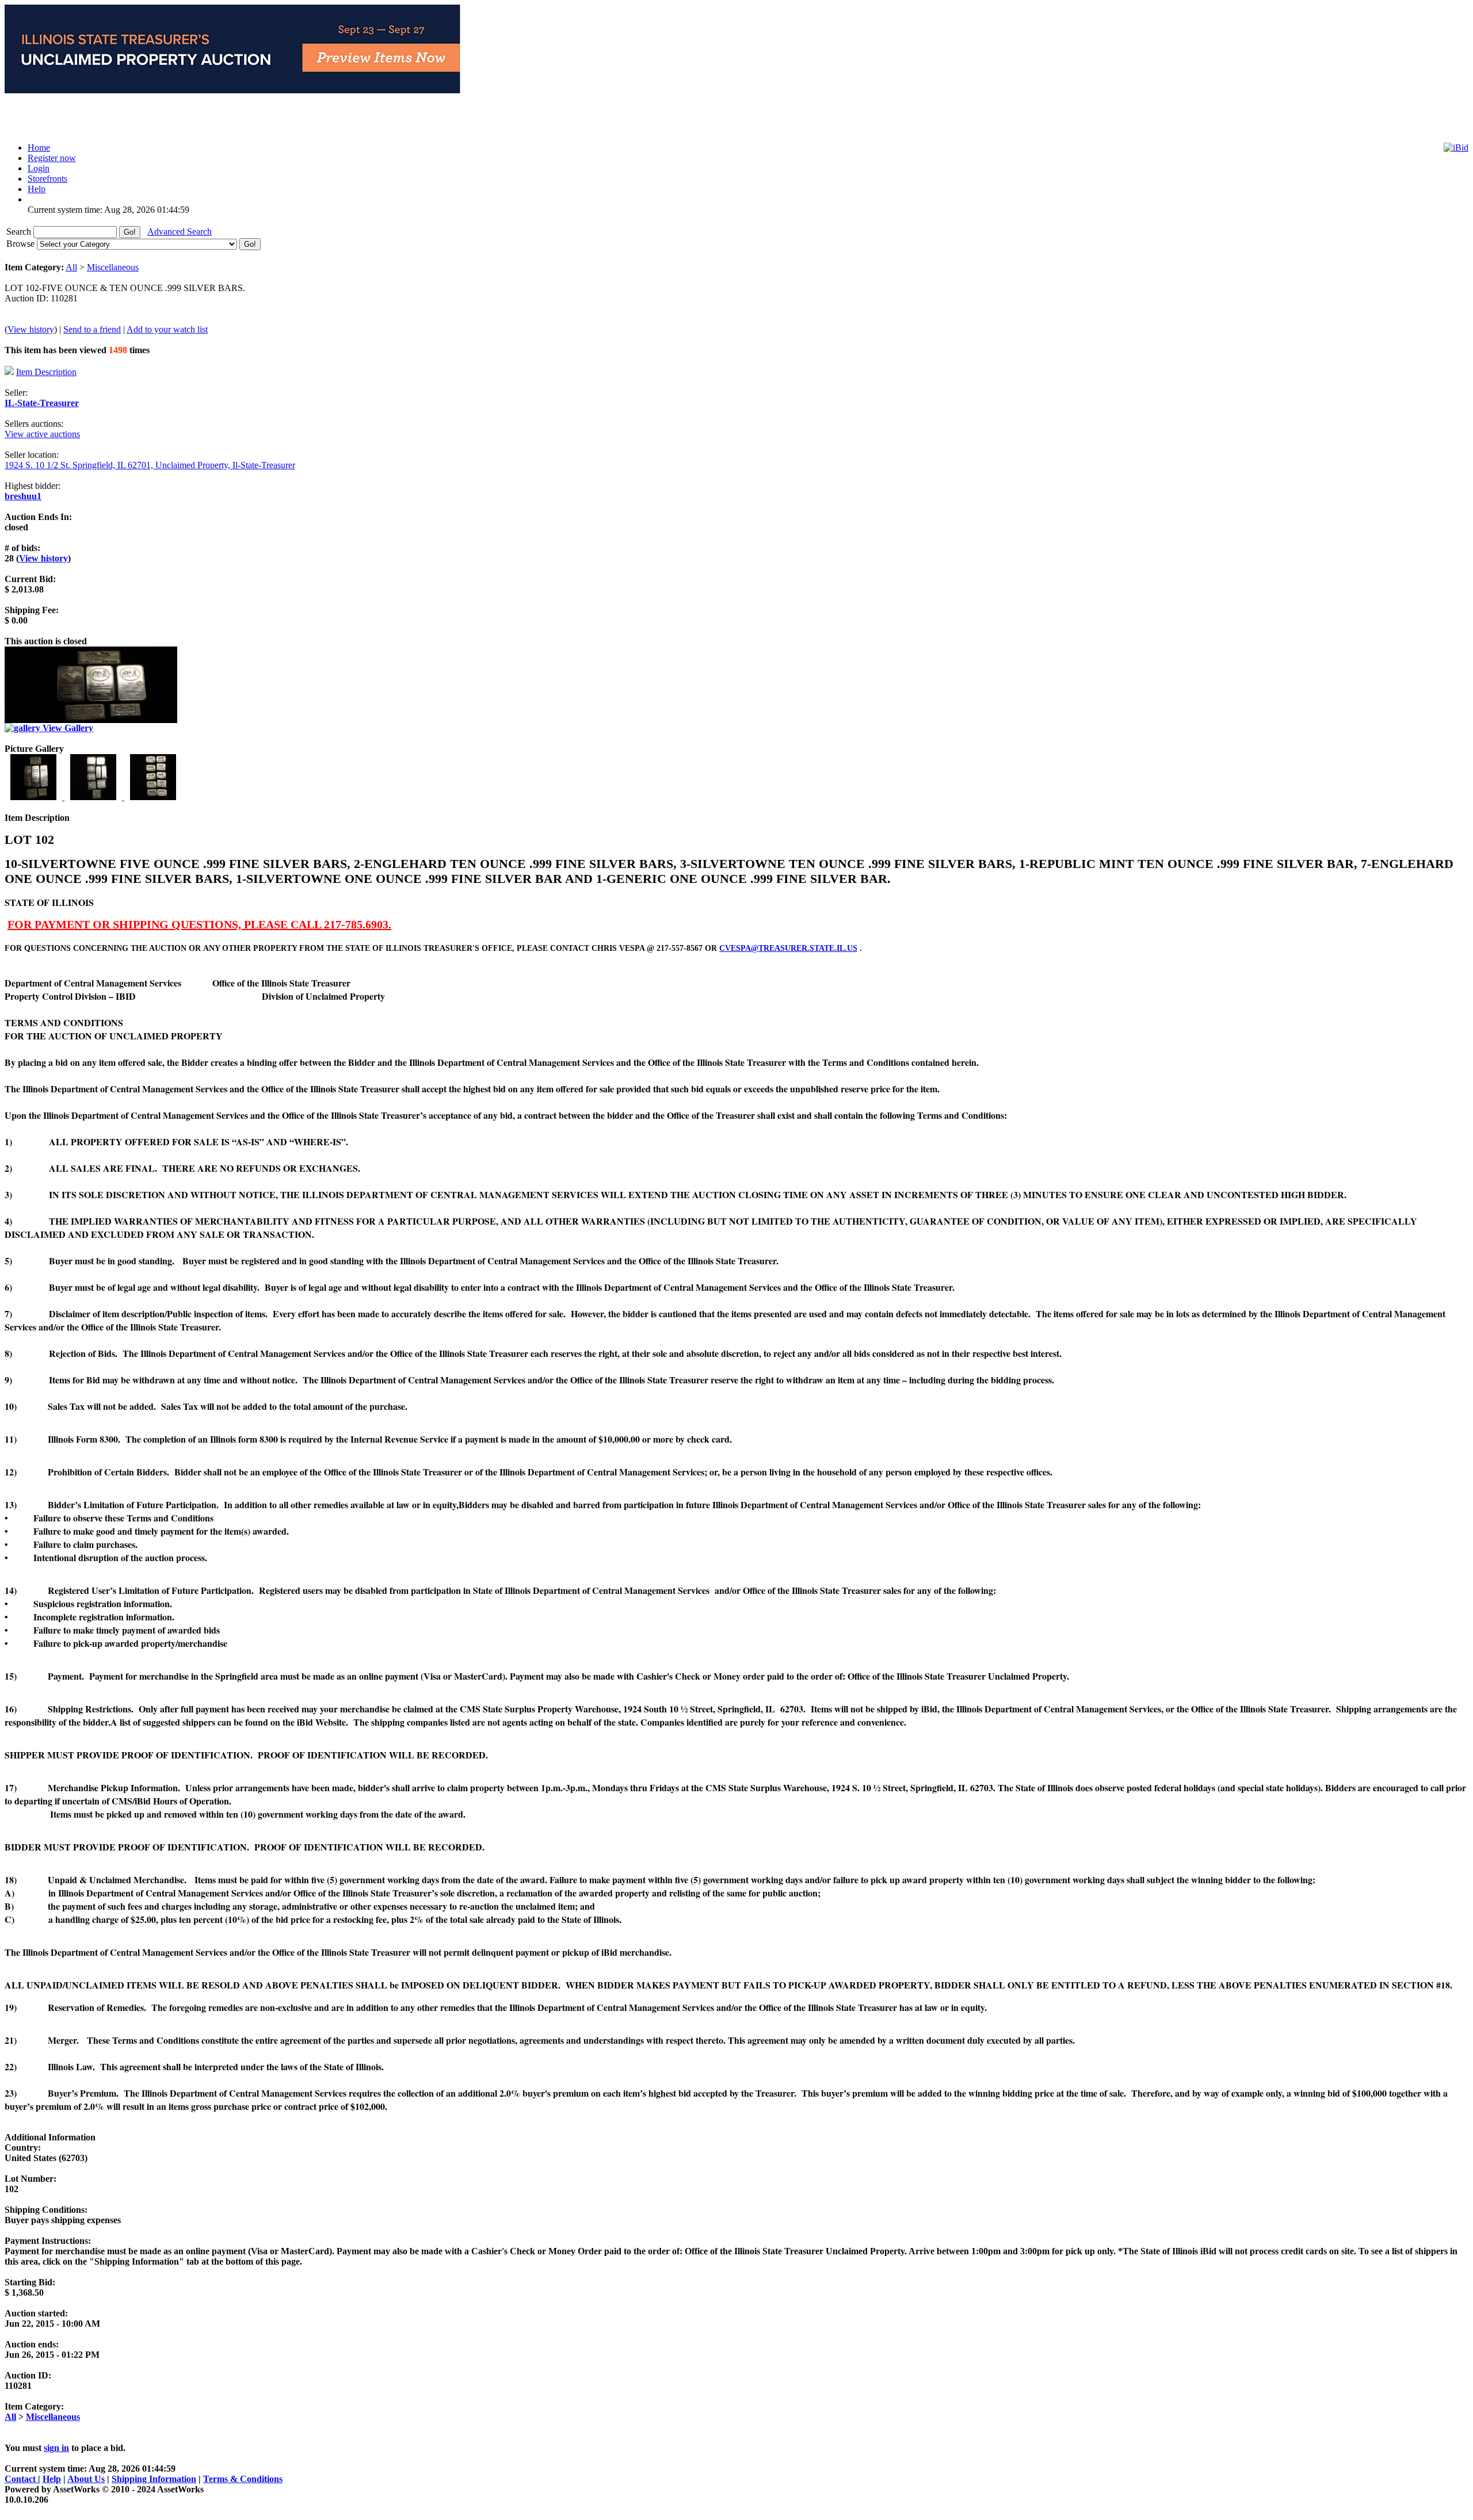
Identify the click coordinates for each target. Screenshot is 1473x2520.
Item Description (46, 372)
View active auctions (42, 434)
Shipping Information (154, 2479)
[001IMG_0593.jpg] (35, 797)
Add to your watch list (167, 329)
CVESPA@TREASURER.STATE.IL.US (788, 948)
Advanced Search (180, 232)
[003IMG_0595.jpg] (153, 797)
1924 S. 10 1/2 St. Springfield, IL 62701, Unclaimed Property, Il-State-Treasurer (150, 465)
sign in (56, 2448)
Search (20, 232)
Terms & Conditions (243, 2479)
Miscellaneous (113, 267)
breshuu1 (23, 496)
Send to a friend (92, 329)
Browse (22, 244)
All (71, 267)
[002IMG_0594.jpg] (94, 797)
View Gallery (67, 728)
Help (52, 2479)
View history (31, 329)
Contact (21, 2479)
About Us (86, 2479)
